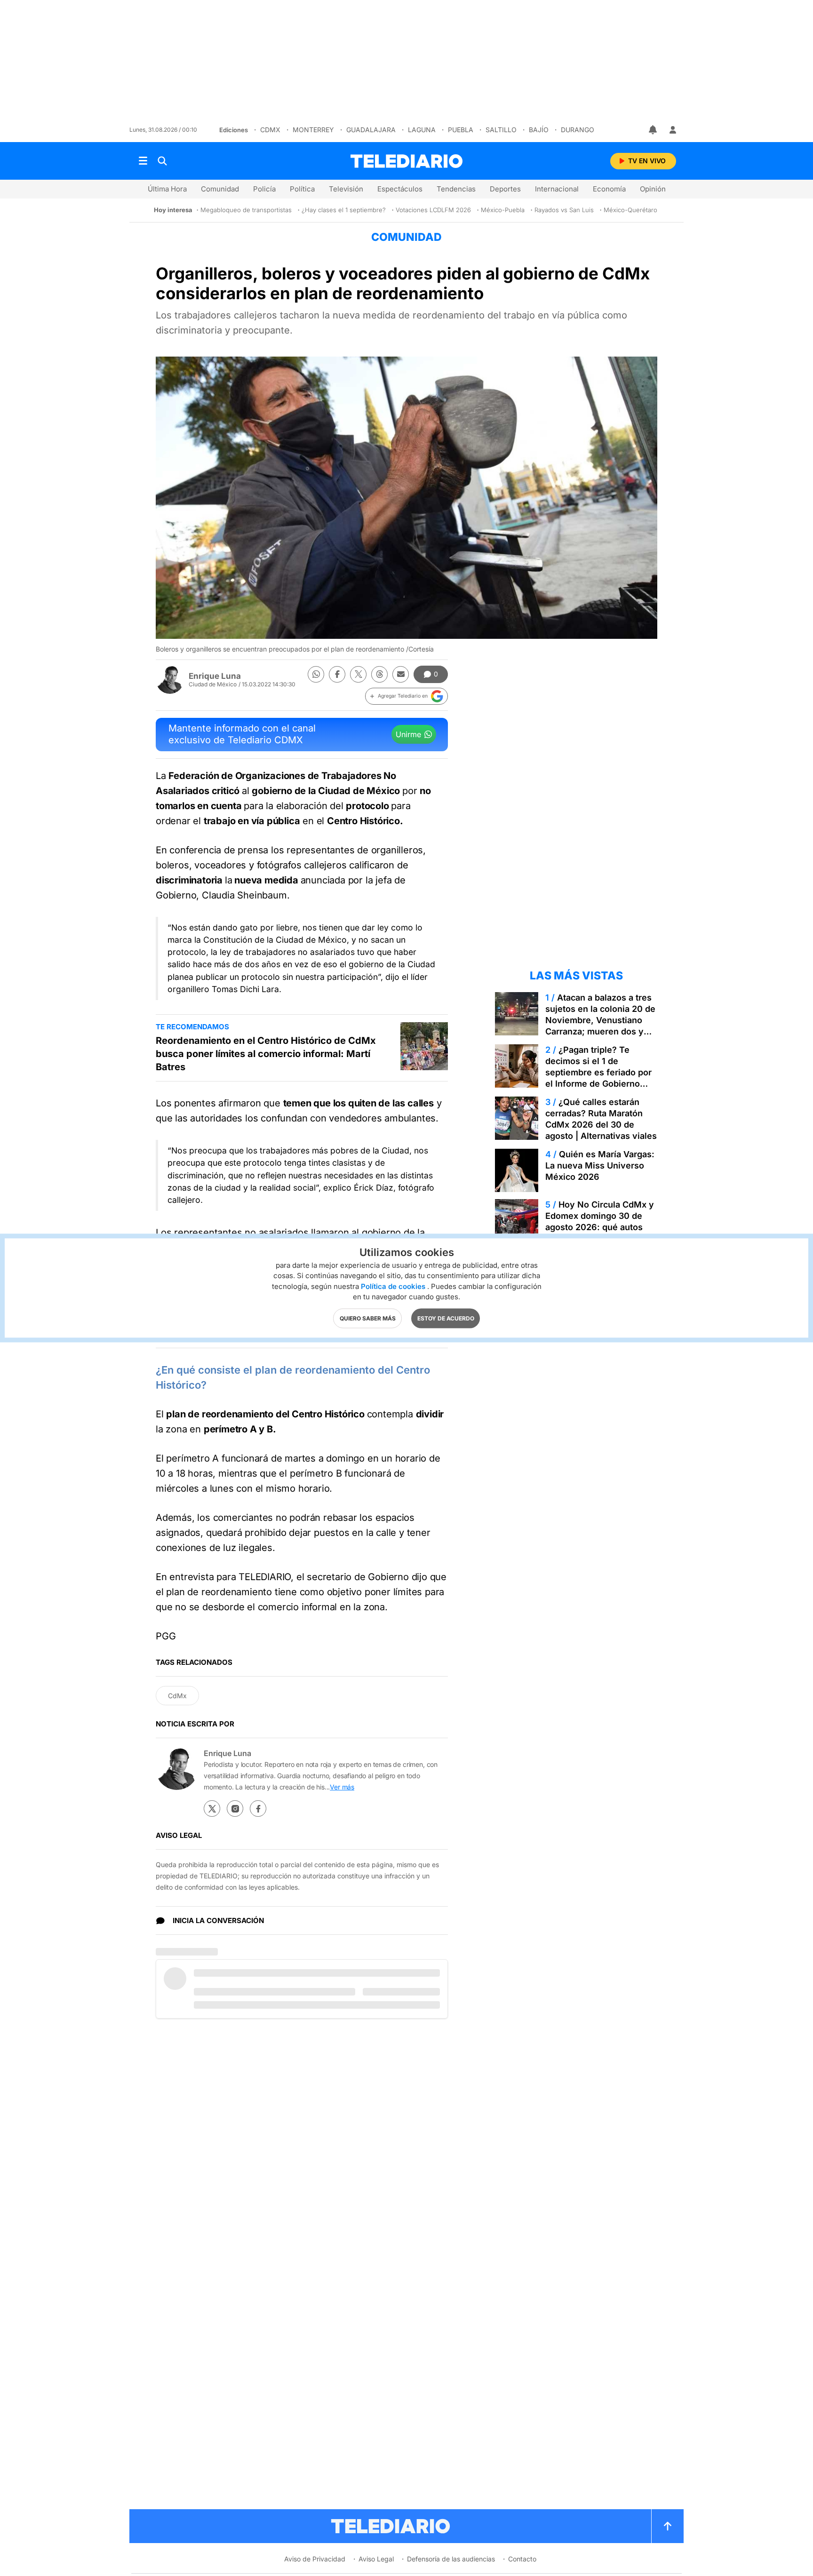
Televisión (346, 189)
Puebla (461, 130)
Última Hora (167, 189)
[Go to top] (668, 2526)
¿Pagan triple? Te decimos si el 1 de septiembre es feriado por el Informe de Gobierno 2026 (598, 1072)
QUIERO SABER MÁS (368, 1318)
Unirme (408, 734)
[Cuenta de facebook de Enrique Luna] (258, 1809)
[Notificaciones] (654, 130)
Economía (609, 189)
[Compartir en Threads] (379, 674)
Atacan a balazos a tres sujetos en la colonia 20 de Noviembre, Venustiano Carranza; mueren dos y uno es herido (600, 1020)
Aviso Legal (376, 2559)
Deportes (505, 189)
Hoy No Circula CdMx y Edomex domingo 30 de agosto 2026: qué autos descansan (600, 1221)
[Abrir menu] (143, 161)
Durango (578, 130)
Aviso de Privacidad (315, 2559)
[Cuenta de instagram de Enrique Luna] (235, 1809)
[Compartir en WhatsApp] (316, 674)
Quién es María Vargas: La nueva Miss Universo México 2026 (600, 1165)
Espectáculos (400, 189)
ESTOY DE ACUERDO (446, 1318)
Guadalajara (371, 130)
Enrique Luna (215, 676)
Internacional (557, 189)
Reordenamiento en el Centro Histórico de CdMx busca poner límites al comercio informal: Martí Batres (266, 1054)
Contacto (522, 2559)
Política (302, 189)
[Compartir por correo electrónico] (401, 674)
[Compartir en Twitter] (358, 674)
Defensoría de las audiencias (451, 2559)
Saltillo (501, 130)
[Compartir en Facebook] (337, 674)
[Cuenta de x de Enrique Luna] (212, 1809)
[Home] (406, 161)
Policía (264, 189)
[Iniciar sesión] (673, 130)
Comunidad (220, 189)
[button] (406, 696)
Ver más (342, 1787)
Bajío (539, 130)
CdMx (270, 130)
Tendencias (456, 189)
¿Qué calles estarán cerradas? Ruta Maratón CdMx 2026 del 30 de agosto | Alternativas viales (601, 1119)
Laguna (422, 130)
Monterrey (313, 130)
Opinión (653, 189)
